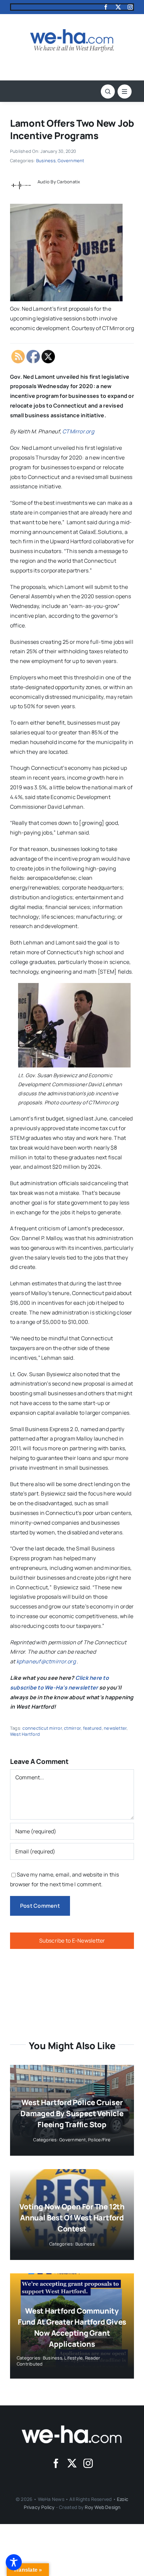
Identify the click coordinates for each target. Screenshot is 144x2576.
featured (92, 1728)
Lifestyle (74, 2358)
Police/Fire (99, 2140)
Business (46, 161)
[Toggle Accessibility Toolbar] (14, 2562)
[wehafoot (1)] (72, 2428)
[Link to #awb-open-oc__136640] (125, 91)
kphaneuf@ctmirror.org (46, 1661)
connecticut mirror (42, 1728)
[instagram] (130, 7)
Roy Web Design (102, 2507)
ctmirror (72, 1728)
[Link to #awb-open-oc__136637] (108, 91)
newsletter (115, 1728)
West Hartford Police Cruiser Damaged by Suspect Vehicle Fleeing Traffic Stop (72, 2113)
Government (71, 161)
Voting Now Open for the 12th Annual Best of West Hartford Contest (72, 2218)
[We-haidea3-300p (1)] (72, 32)
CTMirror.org (78, 431)
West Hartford (25, 1734)
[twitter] (118, 7)
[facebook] (106, 7)
